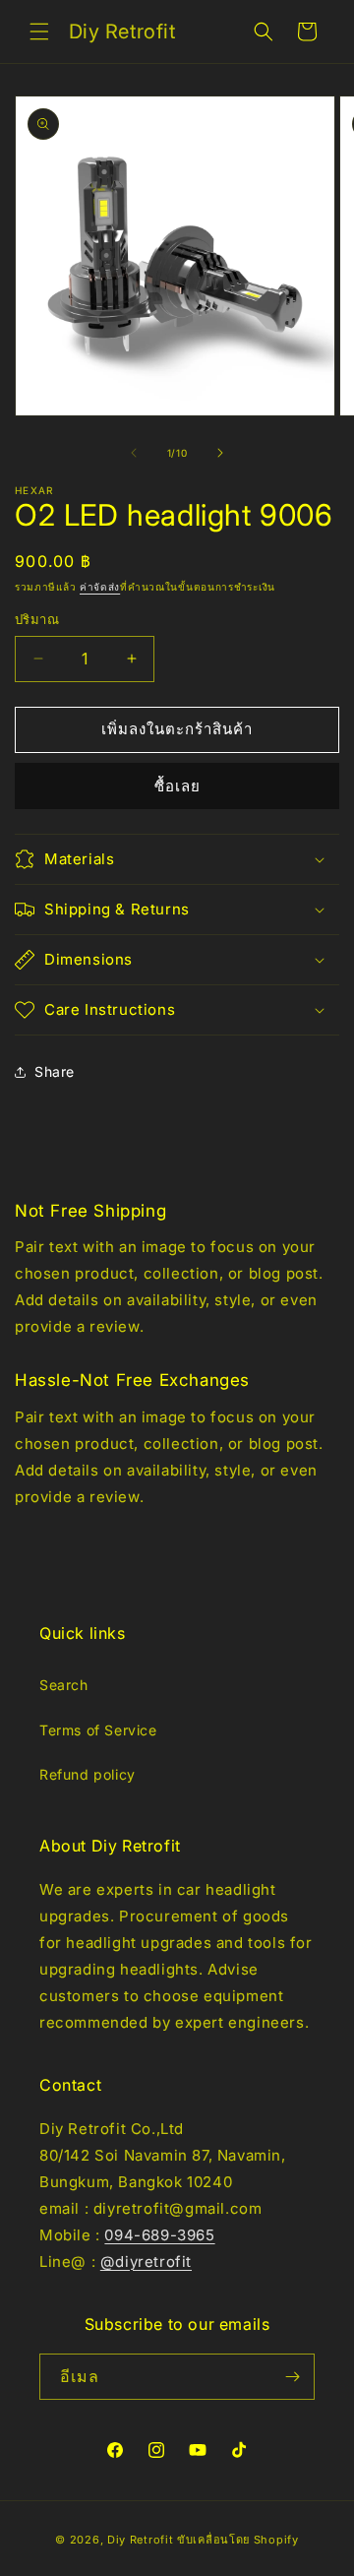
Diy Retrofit (140, 2540)
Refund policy (88, 1774)
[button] (39, 31)
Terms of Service (98, 1730)
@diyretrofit (146, 2262)
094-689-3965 (159, 2235)
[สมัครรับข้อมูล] (292, 2377)
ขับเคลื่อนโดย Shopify (238, 2540)
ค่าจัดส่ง (100, 587)
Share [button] (55, 1071)
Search (64, 1685)
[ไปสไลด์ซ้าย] (134, 453)
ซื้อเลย (177, 786)
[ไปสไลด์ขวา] (220, 453)
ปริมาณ (37, 619)
